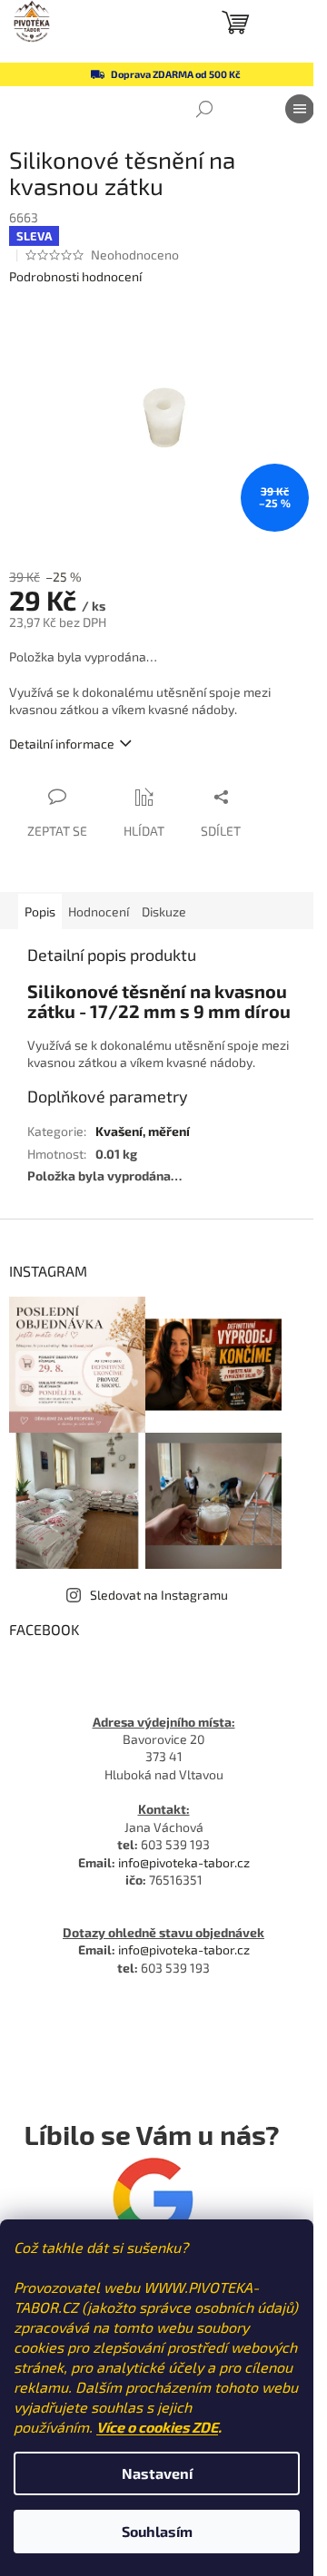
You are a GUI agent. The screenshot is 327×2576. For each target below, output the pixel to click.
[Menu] (300, 109)
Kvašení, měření (143, 1131)
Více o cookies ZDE (157, 2427)
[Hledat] (204, 109)
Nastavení (157, 2473)
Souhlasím (157, 2531)
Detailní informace (62, 744)
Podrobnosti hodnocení (75, 276)
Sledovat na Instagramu (159, 1595)
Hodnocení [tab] (99, 911)
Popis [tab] (40, 911)
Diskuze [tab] (164, 911)
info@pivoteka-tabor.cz (184, 1862)
